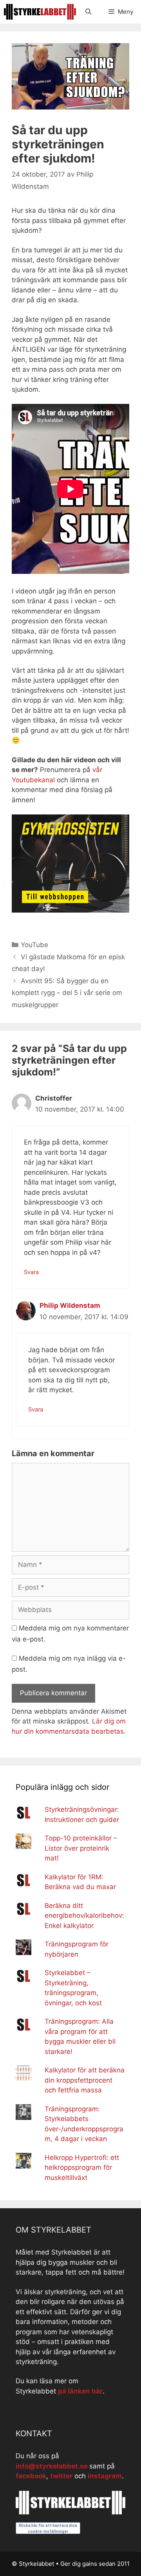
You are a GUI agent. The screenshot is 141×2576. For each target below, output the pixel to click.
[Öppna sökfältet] (88, 12)
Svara (31, 1272)
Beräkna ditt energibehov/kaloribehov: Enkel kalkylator (84, 1916)
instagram (105, 2476)
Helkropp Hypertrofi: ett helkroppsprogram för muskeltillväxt (82, 2168)
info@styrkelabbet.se (52, 2466)
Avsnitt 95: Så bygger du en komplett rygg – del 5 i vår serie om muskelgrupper (67, 993)
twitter (61, 2476)
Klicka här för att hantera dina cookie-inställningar (48, 2529)
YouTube (34, 945)
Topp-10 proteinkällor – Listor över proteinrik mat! (81, 1848)
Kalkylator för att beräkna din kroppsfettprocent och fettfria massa (85, 2080)
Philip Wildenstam (70, 1305)
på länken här (80, 2391)
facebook (31, 2476)
